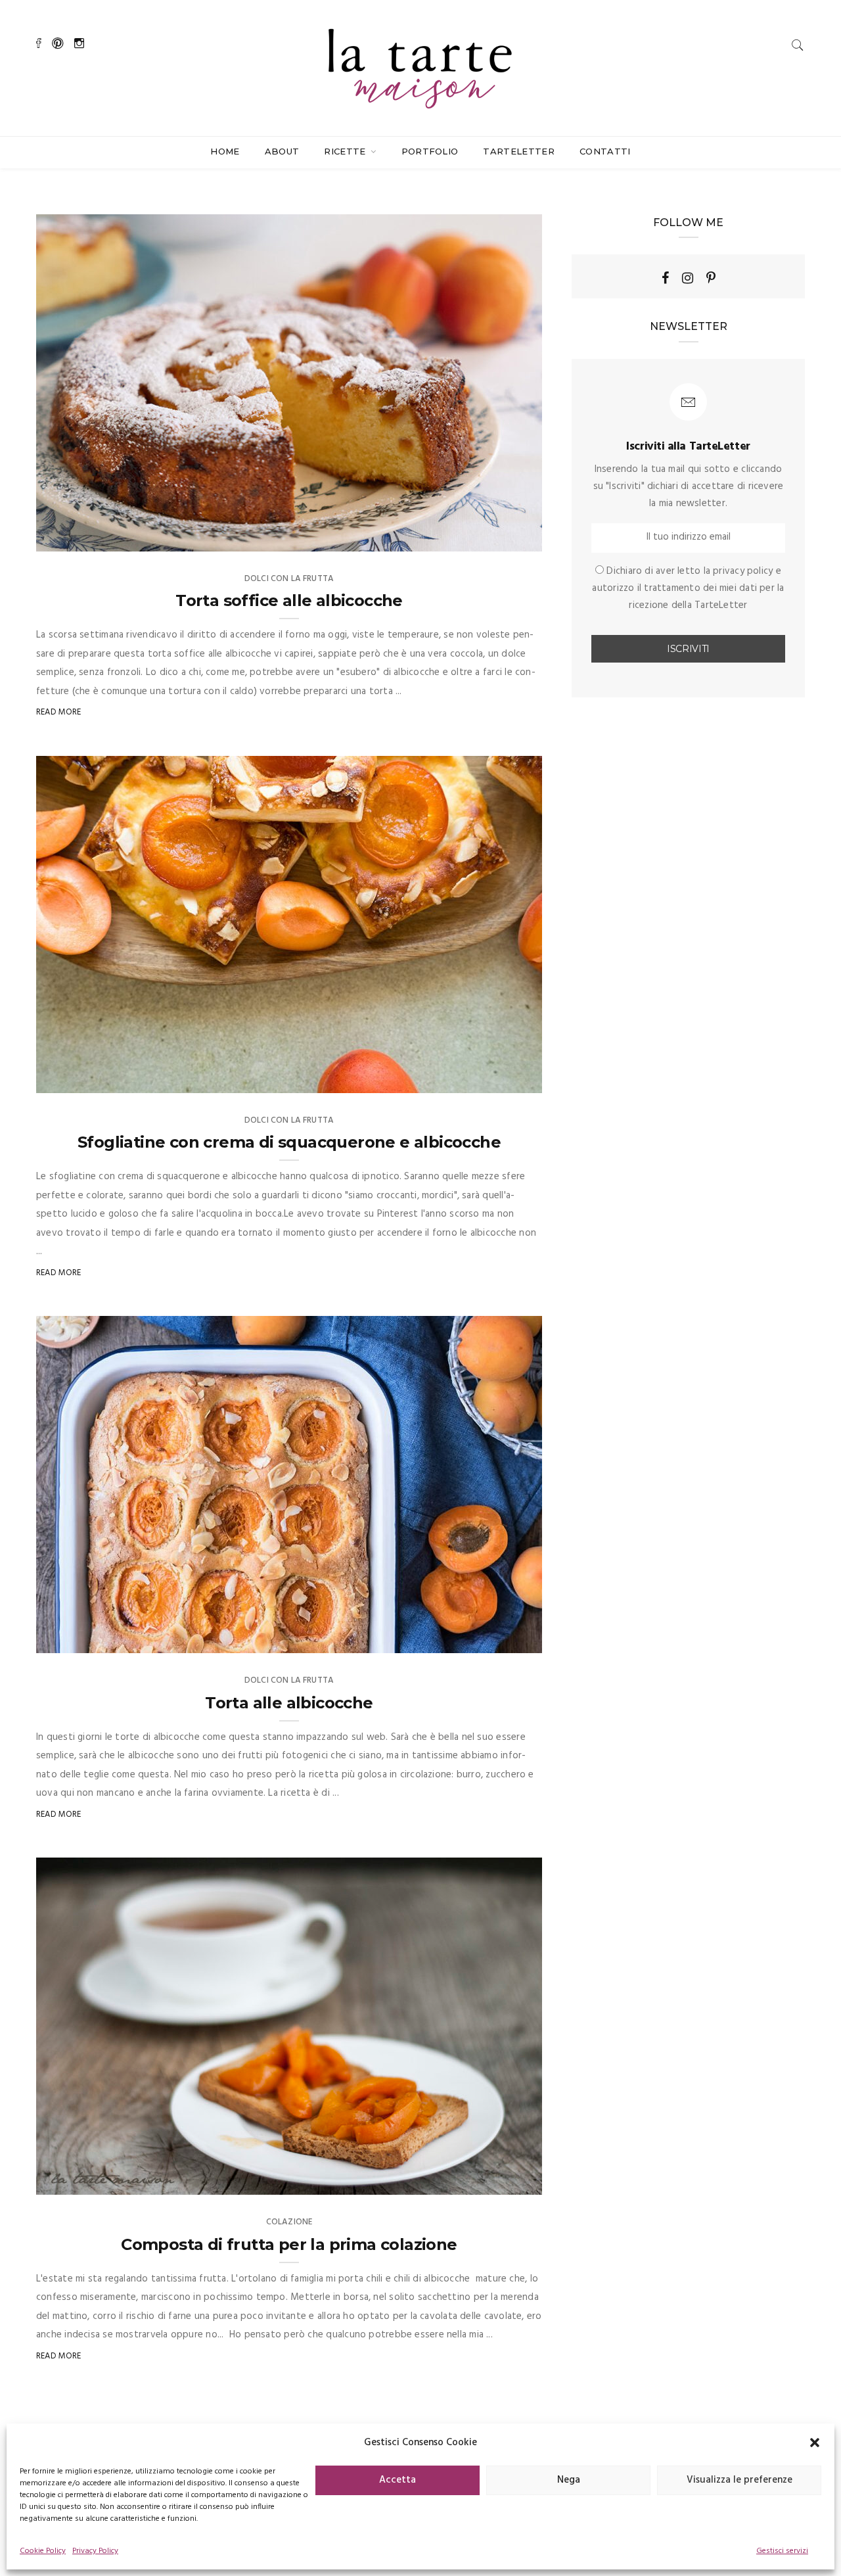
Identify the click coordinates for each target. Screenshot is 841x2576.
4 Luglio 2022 (498, 1079)
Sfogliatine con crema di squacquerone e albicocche (289, 1142)
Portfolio (430, 151)
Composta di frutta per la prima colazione (289, 2244)
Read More (59, 712)
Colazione (289, 2222)
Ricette (346, 151)
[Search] (798, 45)
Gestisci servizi (782, 2551)
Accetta (398, 2480)
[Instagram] (688, 278)
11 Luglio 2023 (498, 537)
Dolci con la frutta (289, 579)
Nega (569, 2480)
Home (225, 151)
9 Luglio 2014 (499, 2180)
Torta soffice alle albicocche (289, 600)
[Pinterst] (711, 278)
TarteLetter (519, 151)
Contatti (605, 151)
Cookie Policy (43, 2551)
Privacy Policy (95, 2551)
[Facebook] (665, 278)
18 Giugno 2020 (495, 1639)
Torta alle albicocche (289, 1703)
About (282, 151)
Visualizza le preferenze (739, 2480)
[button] (815, 2443)
